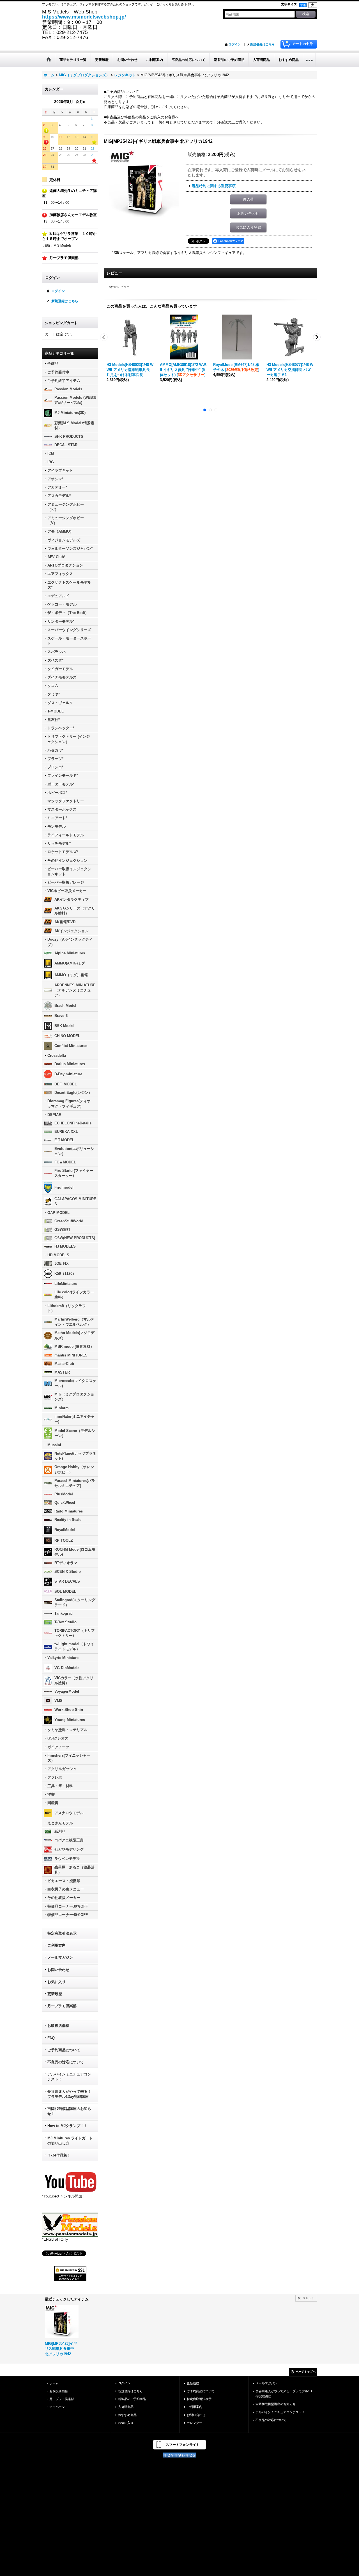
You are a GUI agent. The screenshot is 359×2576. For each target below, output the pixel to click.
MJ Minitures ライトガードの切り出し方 (70, 2141)
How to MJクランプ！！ (67, 2126)
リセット (308, 2298)
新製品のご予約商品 (132, 2399)
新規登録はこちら (263, 44)
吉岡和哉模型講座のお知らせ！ (69, 2111)
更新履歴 (55, 1994)
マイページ (57, 2407)
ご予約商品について (64, 2050)
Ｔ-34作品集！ (59, 2155)
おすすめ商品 (127, 2415)
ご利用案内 (57, 1945)
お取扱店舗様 (58, 2026)
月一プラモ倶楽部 (62, 2006)
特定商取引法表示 (62, 1933)
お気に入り (57, 1982)
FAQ (51, 2038)
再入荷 (248, 199)
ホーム (54, 2383)
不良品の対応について (66, 2062)
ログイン (234, 44)
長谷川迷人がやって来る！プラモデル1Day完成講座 (69, 2094)
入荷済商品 (126, 2407)
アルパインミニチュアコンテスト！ (69, 2077)
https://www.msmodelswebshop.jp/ (84, 17)
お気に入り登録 (248, 227)
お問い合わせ (58, 1970)
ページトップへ (306, 2372)
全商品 (53, 364)
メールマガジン (60, 1957)
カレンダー (195, 2423)
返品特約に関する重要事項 (214, 186)
